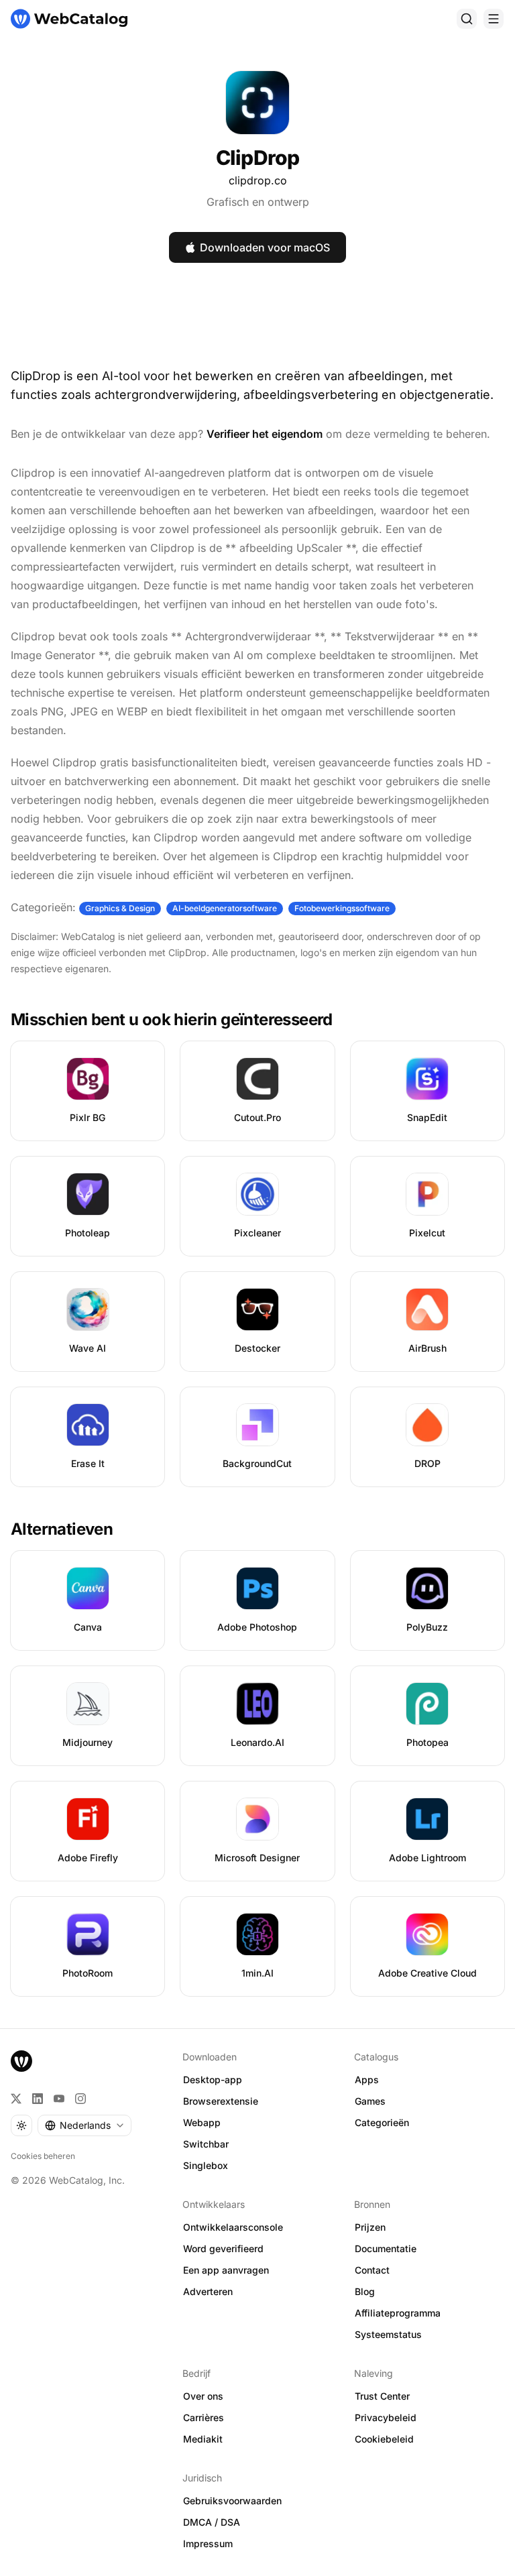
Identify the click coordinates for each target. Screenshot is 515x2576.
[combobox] (84, 2125)
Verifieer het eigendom (265, 434)
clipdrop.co (258, 180)
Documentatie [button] (386, 2248)
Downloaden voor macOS (265, 247)
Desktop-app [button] (213, 2080)
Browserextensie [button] (221, 2101)
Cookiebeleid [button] (384, 2439)
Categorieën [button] (382, 2122)
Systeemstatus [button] (388, 2334)
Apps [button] (367, 2080)
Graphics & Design (120, 908)
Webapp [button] (202, 2122)
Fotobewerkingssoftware (342, 908)
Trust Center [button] (382, 2396)
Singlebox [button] (206, 2165)
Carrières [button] (204, 2417)
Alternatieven (62, 1529)
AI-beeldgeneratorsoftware (225, 908)
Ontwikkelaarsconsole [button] (233, 2227)
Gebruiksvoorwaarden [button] (232, 2501)
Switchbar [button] (206, 2144)
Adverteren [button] (208, 2291)
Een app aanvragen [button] (226, 2270)
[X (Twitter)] (16, 2099)
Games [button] (370, 2101)
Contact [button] (372, 2270)
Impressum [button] (208, 2543)
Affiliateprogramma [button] (398, 2313)
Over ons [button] (203, 2396)
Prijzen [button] (370, 2227)
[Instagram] (80, 2099)
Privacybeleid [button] (386, 2417)
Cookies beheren (43, 2156)
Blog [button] (365, 2291)
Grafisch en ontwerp (258, 202)
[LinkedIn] (38, 2099)
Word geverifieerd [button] (223, 2248)
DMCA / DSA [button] (212, 2522)
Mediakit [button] (203, 2439)
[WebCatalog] (21, 2061)
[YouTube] (59, 2099)
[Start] (69, 19)
